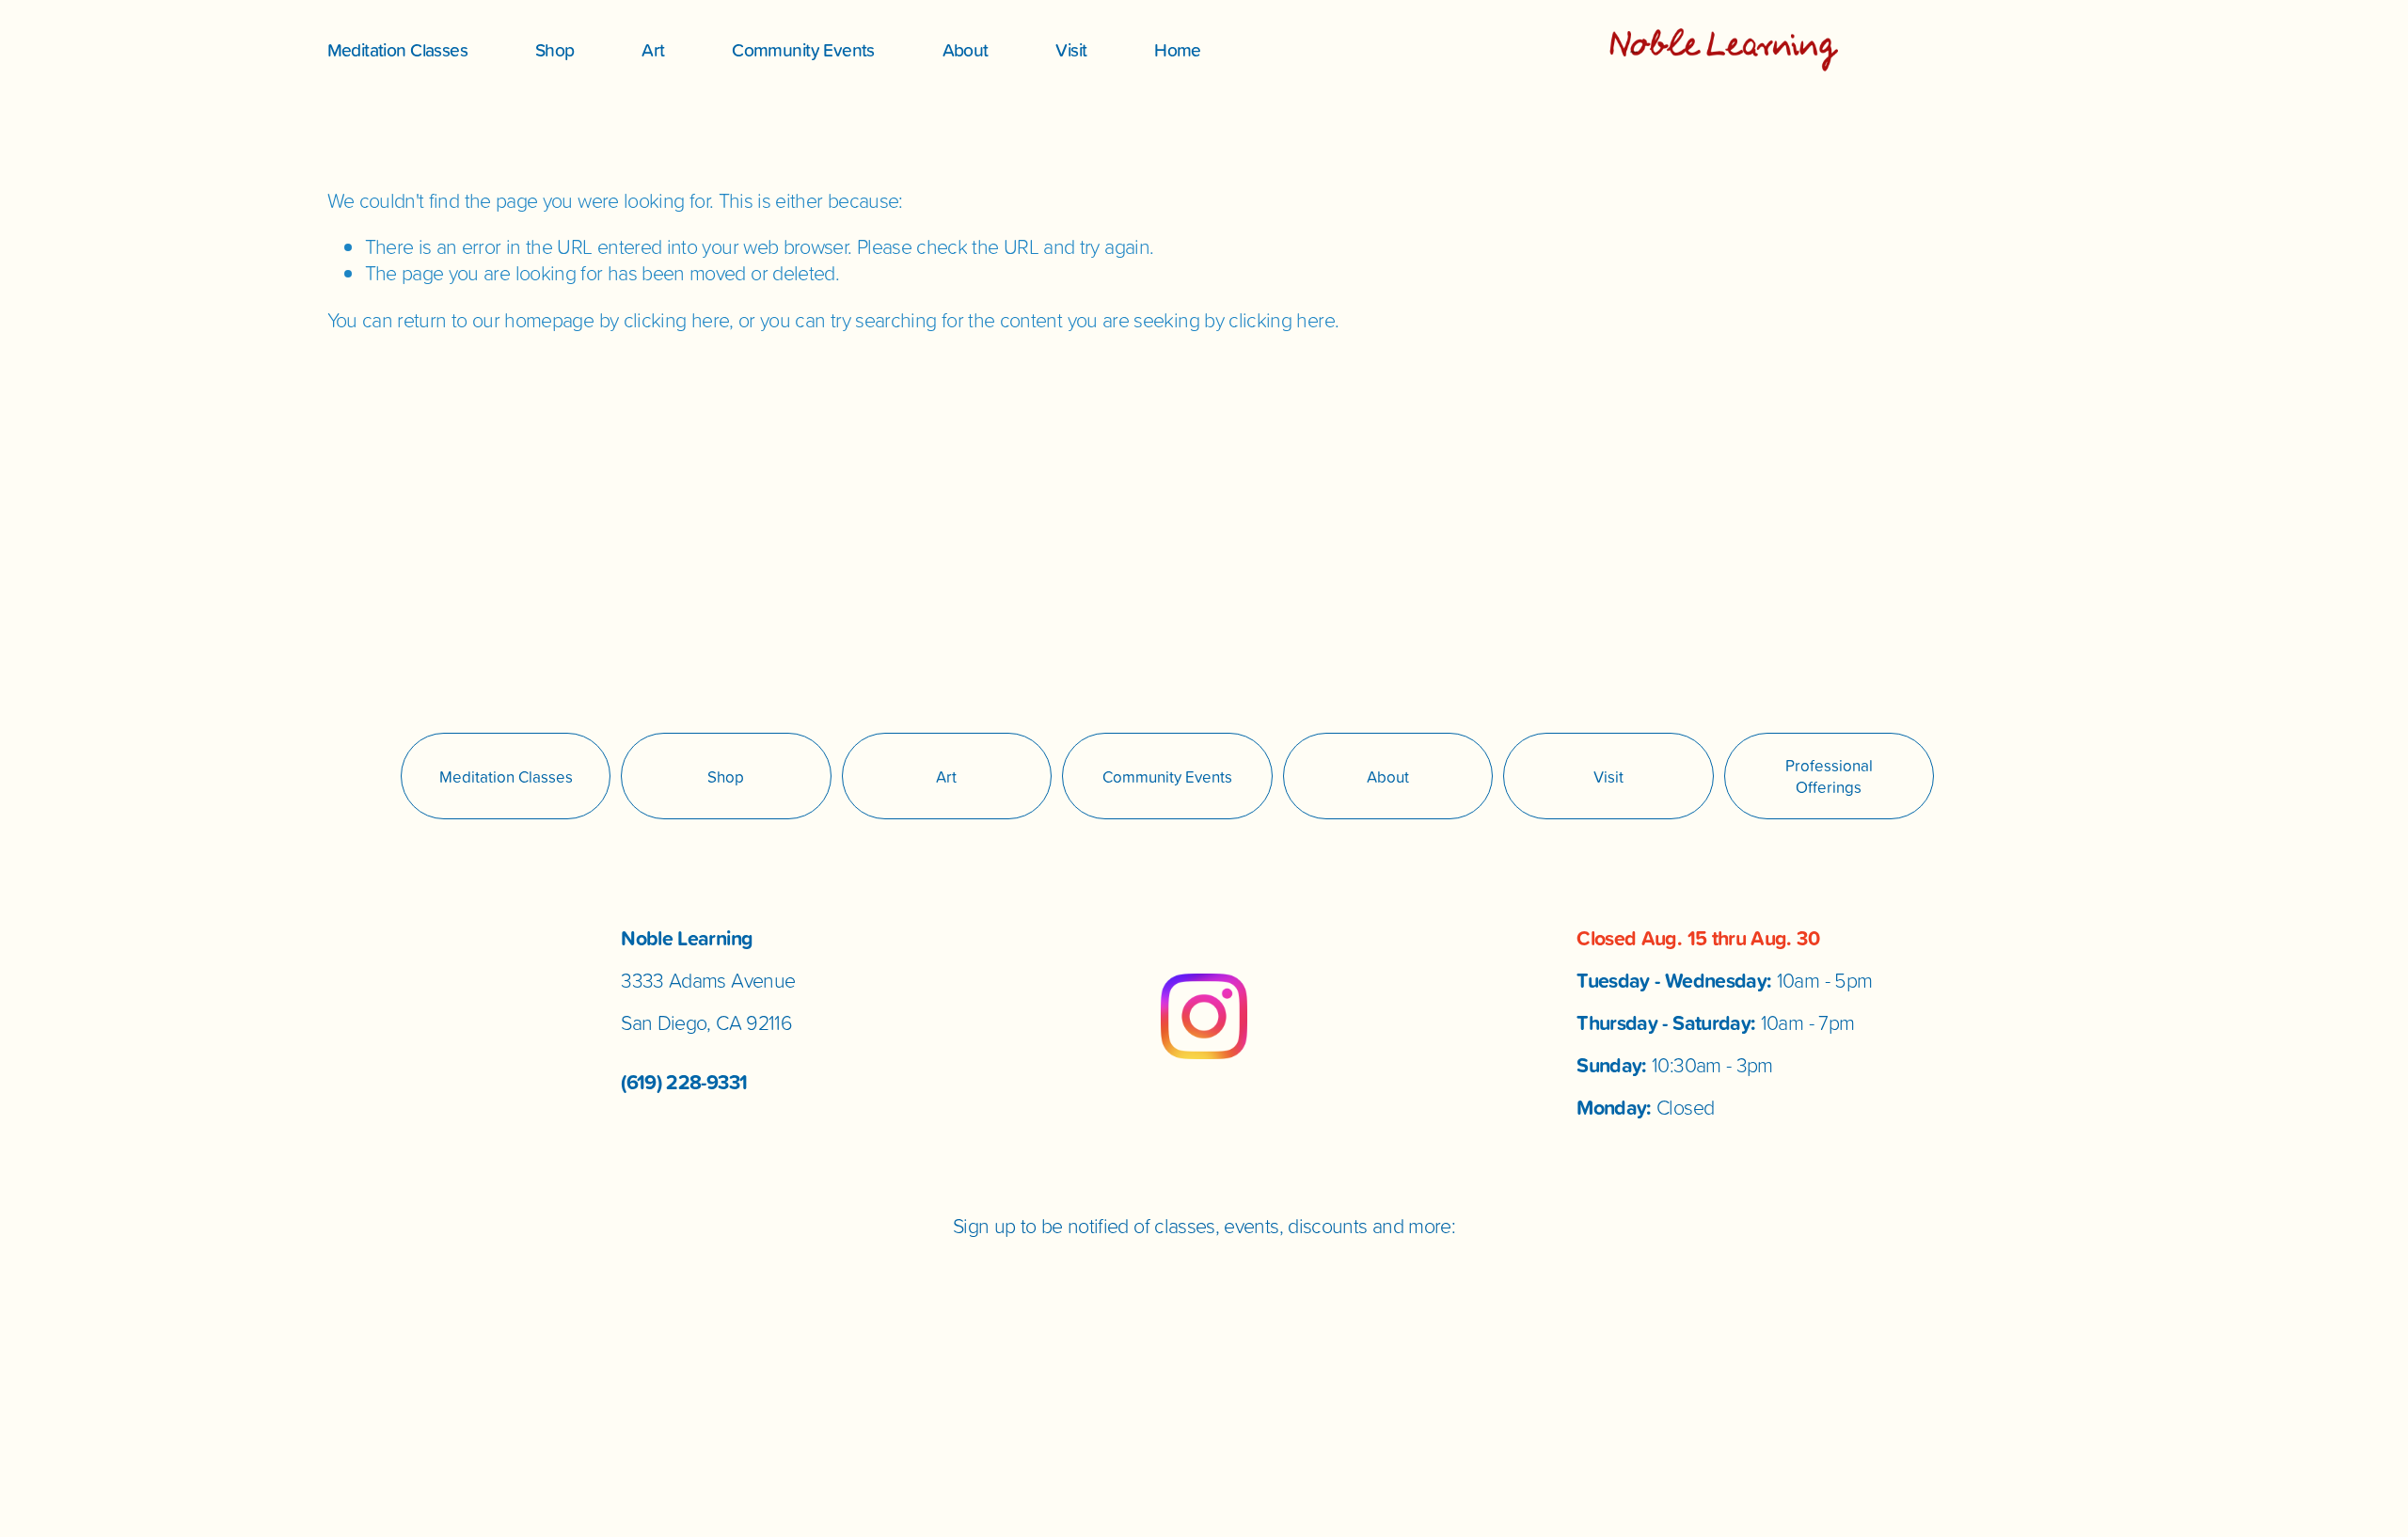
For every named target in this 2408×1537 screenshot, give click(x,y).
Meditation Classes (398, 49)
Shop (555, 49)
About (966, 49)
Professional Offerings (1829, 776)
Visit (1071, 49)
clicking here (677, 320)
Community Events (803, 49)
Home (1178, 49)
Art (653, 49)
